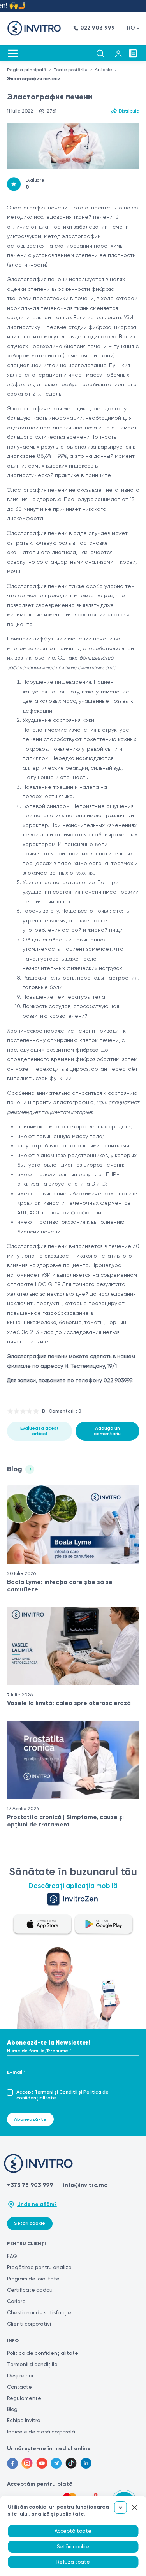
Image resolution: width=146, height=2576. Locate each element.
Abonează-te (30, 2119)
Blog (12, 2409)
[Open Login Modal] (118, 53)
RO (131, 28)
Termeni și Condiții (56, 2092)
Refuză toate (73, 2562)
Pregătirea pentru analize (39, 2267)
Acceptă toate (73, 2531)
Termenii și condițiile (32, 2364)
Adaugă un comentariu (107, 1431)
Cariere (16, 2301)
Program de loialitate (33, 2279)
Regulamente (24, 2398)
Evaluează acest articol (40, 1431)
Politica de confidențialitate (43, 2353)
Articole (103, 70)
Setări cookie (30, 2223)
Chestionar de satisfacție (39, 2313)
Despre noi (20, 2376)
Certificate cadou (30, 2290)
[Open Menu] (13, 53)
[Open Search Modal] (100, 53)
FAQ (12, 2256)
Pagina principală (27, 70)
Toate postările (70, 70)
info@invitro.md (85, 2185)
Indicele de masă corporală (41, 2432)
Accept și (62, 2095)
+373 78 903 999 (30, 2185)
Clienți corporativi (29, 2324)
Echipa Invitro (24, 2420)
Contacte (19, 2387)
